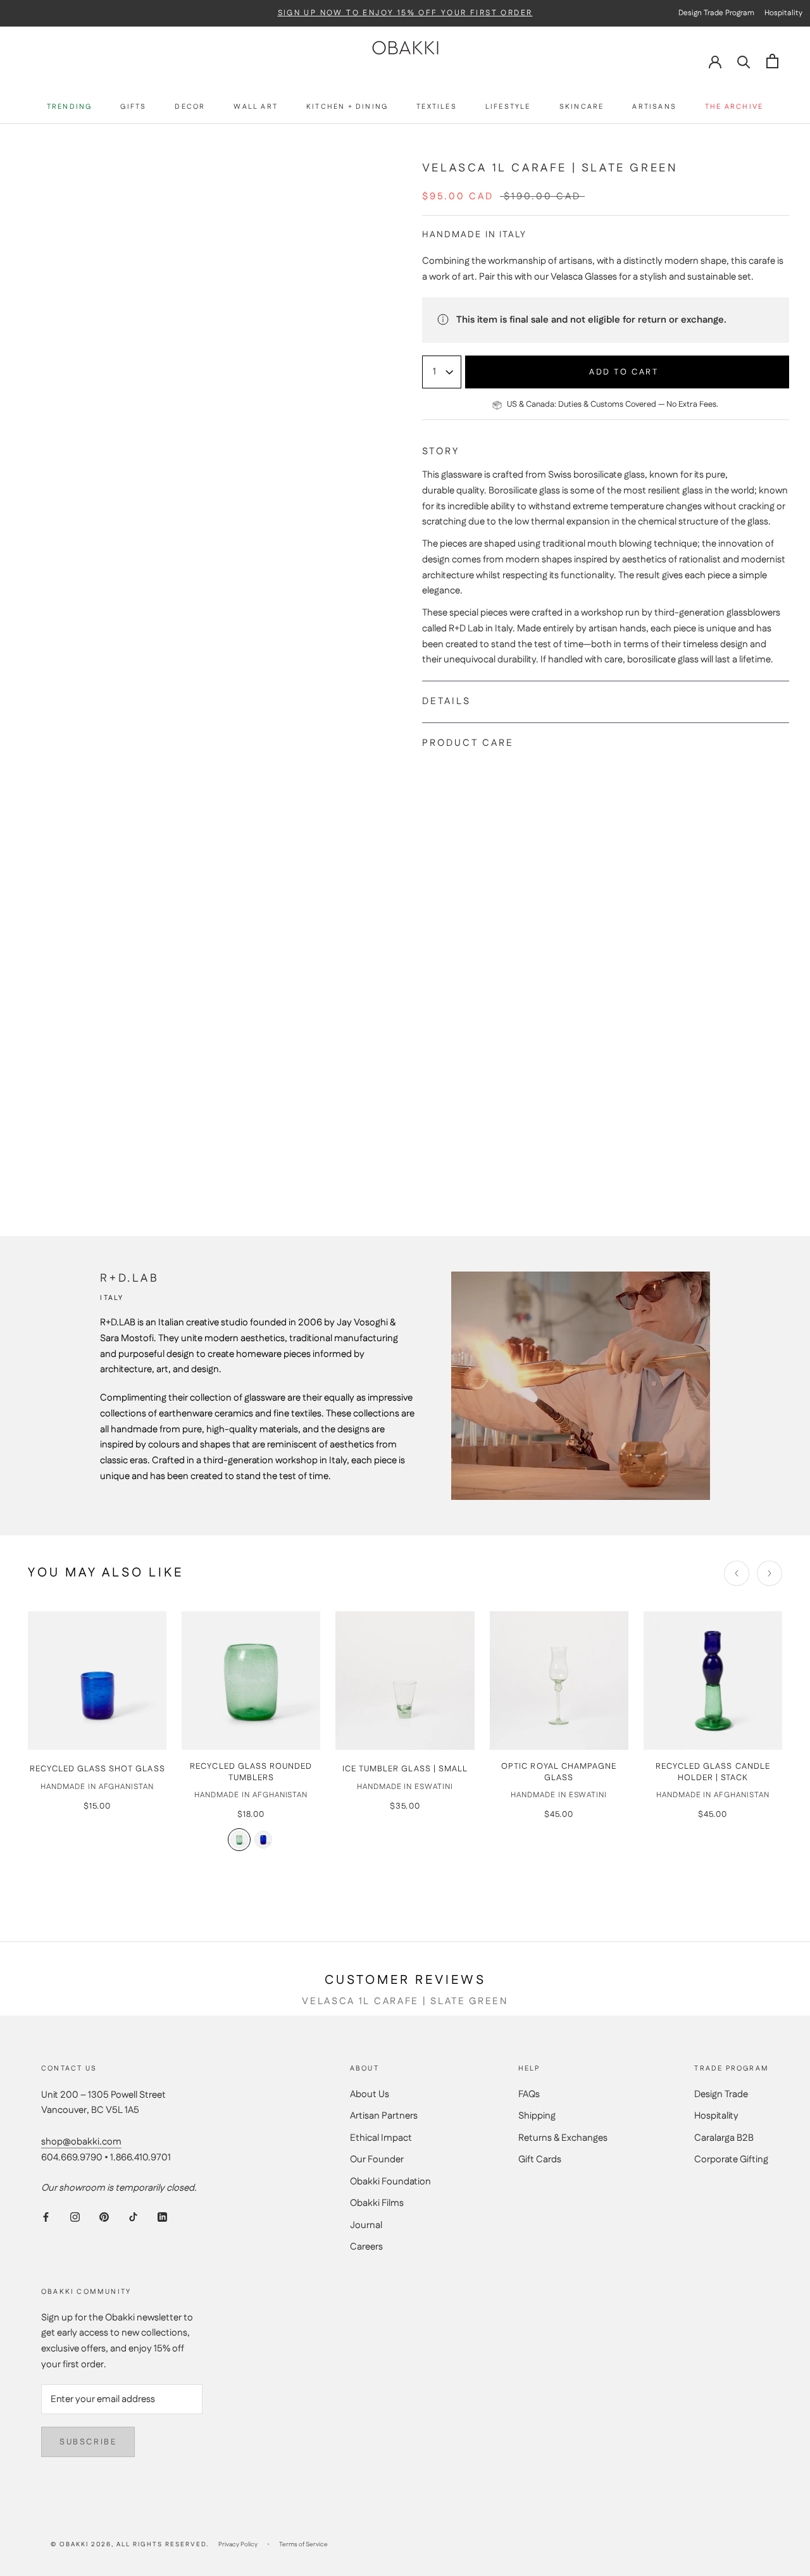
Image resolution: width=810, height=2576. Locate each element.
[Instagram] (75, 2217)
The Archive (734, 107)
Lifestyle (508, 107)
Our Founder (377, 2159)
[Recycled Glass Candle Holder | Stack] (713, 1681)
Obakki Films (377, 2203)
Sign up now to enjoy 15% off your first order (405, 13)
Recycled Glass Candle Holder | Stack (713, 1772)
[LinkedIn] (162, 2217)
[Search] (744, 61)
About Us (370, 2094)
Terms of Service (303, 2544)
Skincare (582, 107)
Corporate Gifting (731, 2159)
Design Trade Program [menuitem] (716, 13)
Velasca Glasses (584, 277)
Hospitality (716, 2116)
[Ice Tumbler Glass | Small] (405, 1681)
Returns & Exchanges (563, 2138)
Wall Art (256, 107)
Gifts (133, 107)
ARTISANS (654, 107)
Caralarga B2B (724, 2138)
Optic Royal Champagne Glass (559, 1772)
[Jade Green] (239, 1839)
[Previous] (737, 1573)
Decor (190, 107)
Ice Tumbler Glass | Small (405, 1769)
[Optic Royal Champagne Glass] (559, 1681)
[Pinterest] (104, 2217)
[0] (772, 61)
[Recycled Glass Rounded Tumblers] (251, 1681)
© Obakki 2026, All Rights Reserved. (130, 2544)
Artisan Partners (384, 2116)
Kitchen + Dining (347, 107)
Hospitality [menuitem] (783, 13)
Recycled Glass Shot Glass (97, 1769)
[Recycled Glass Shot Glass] (97, 1681)
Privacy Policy (238, 2544)
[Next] (769, 1573)
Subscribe (88, 2442)
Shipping (537, 2116)
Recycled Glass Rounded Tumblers (251, 1772)
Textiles (437, 107)
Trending (70, 107)
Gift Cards (540, 2159)
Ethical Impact (381, 2138)
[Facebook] (46, 2217)
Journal (366, 2225)
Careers (366, 2247)
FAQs (529, 2094)
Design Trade (721, 2094)
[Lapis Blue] (263, 1839)
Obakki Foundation (390, 2182)
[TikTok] (133, 2217)
